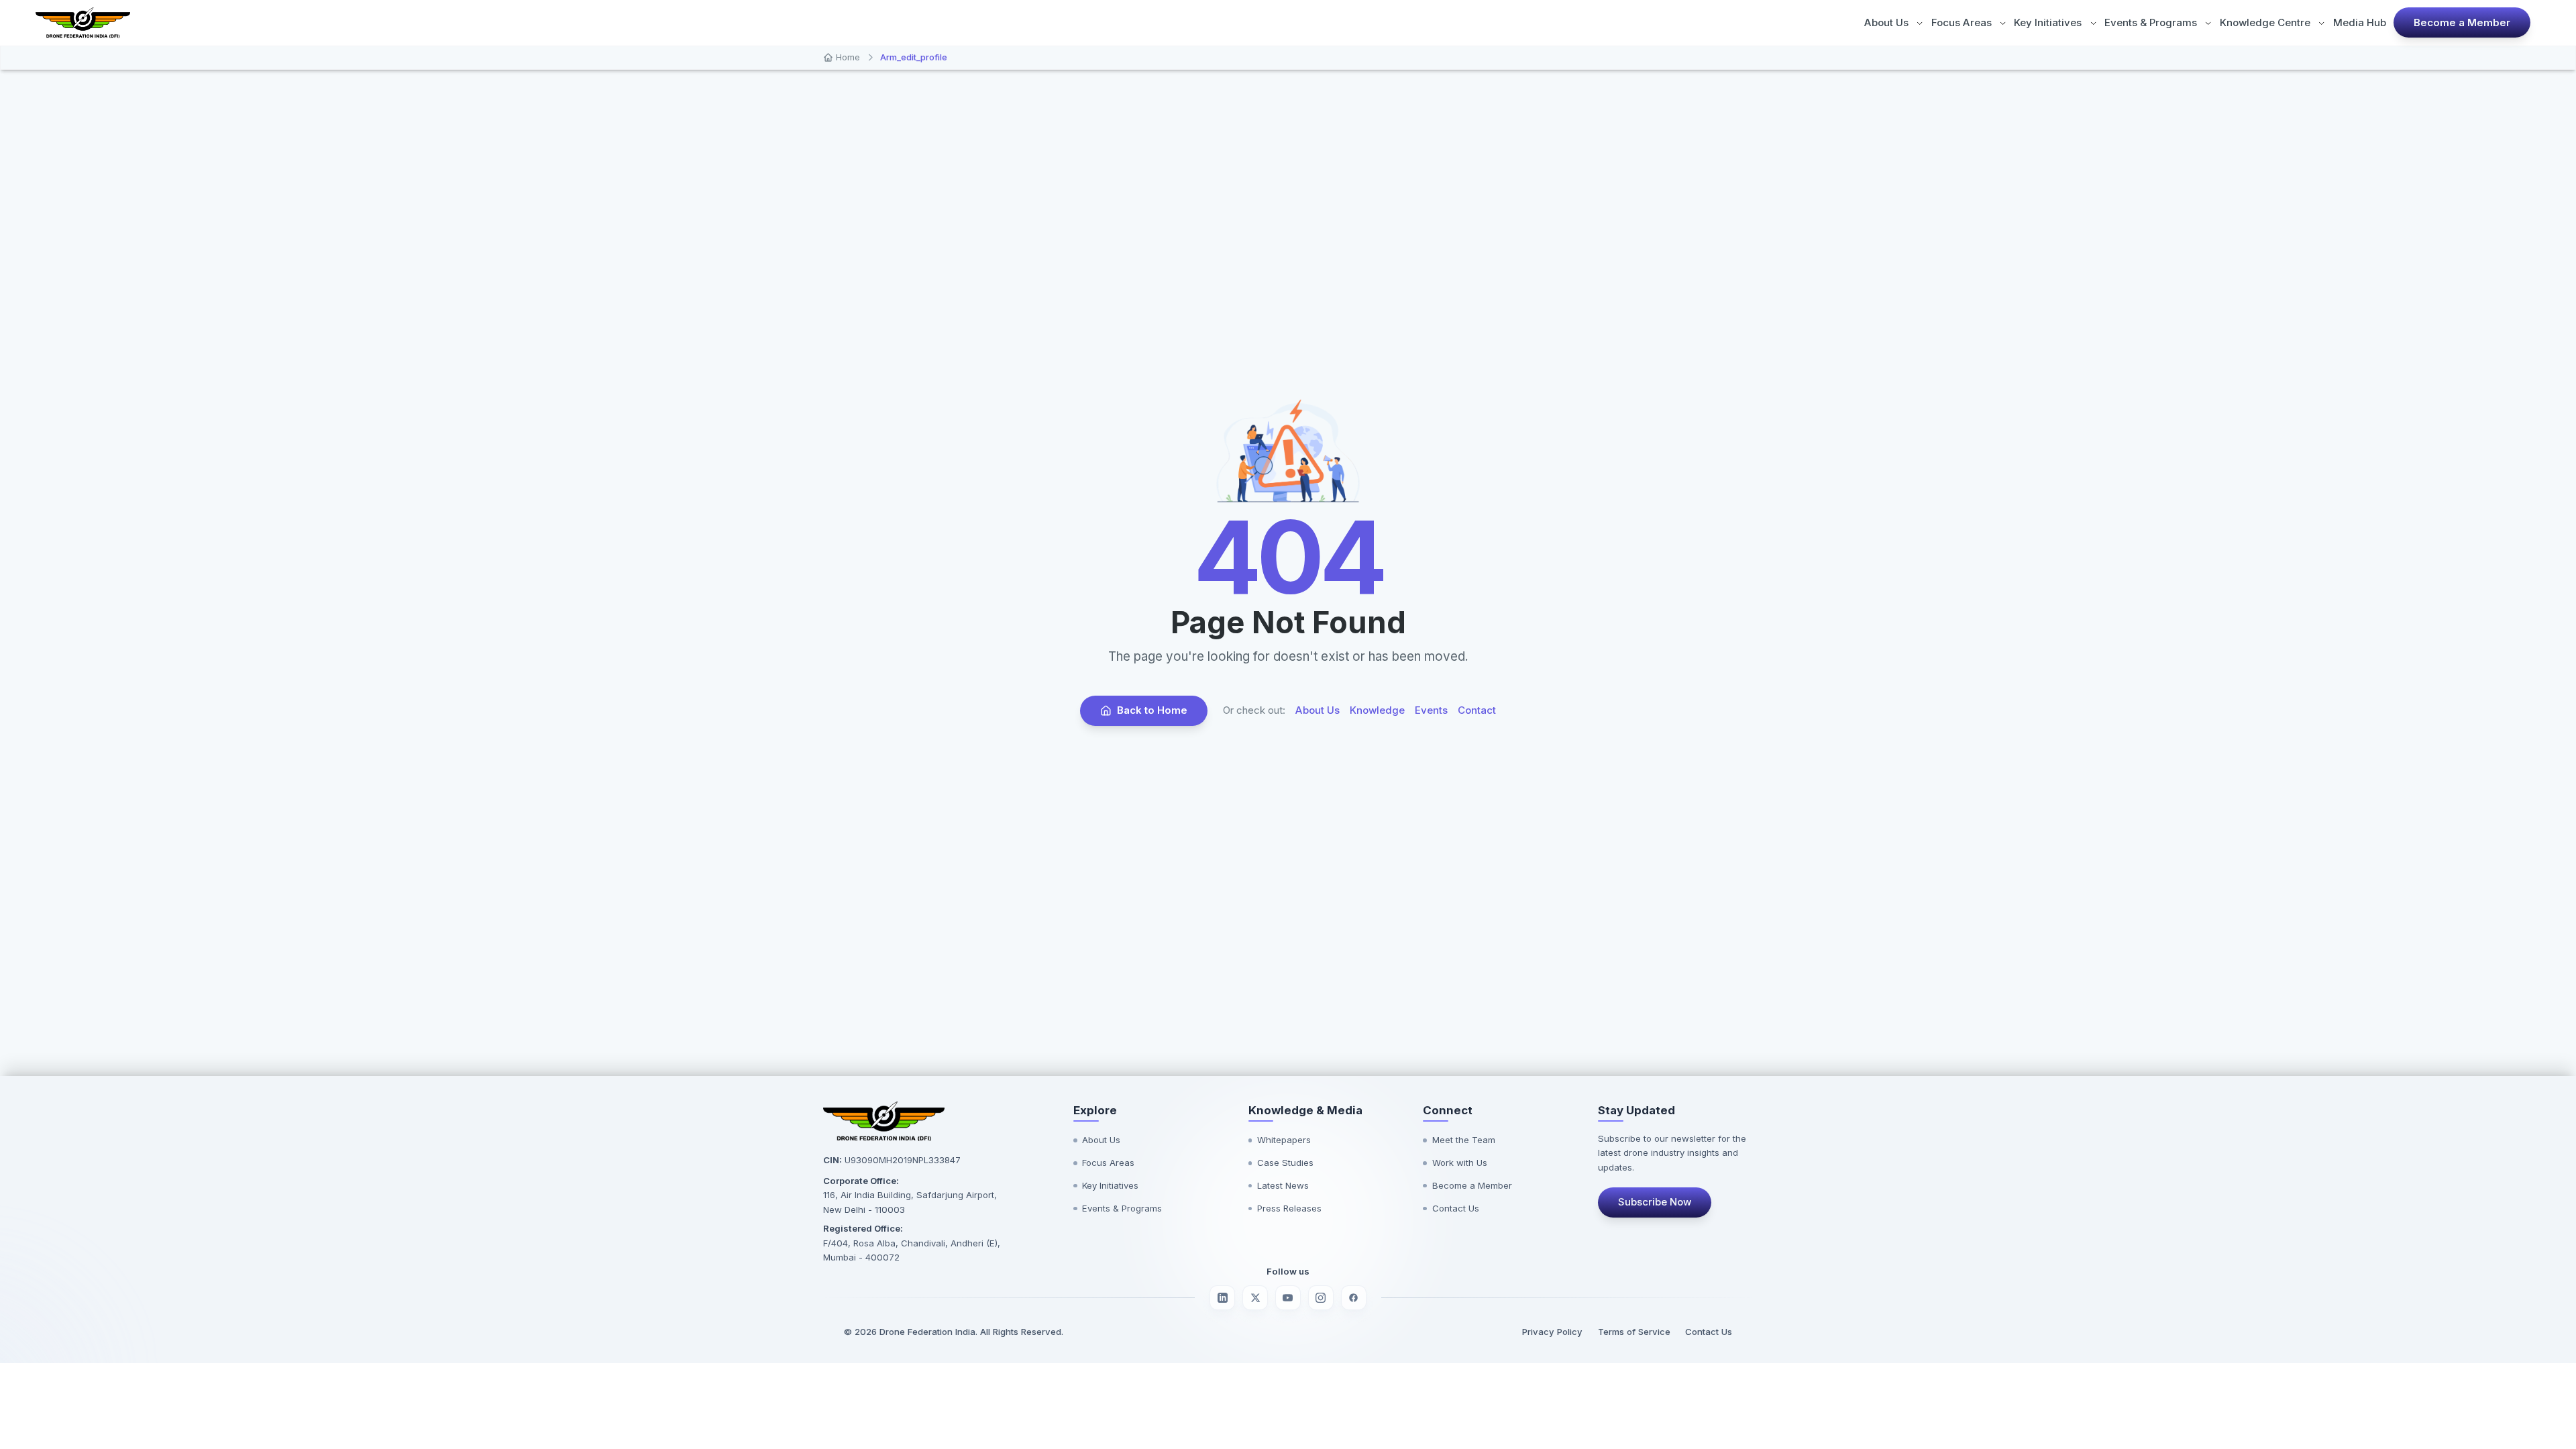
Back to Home (1152, 710)
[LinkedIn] (1222, 1298)
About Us (1886, 22)
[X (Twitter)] (1255, 1298)
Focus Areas (1962, 22)
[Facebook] (1354, 1298)
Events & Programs (2151, 22)
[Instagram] (1321, 1298)
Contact (1477, 710)
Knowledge (1377, 710)
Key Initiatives (2048, 22)
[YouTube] (1288, 1298)
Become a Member (2462, 22)
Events (1431, 710)
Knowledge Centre (2265, 22)
